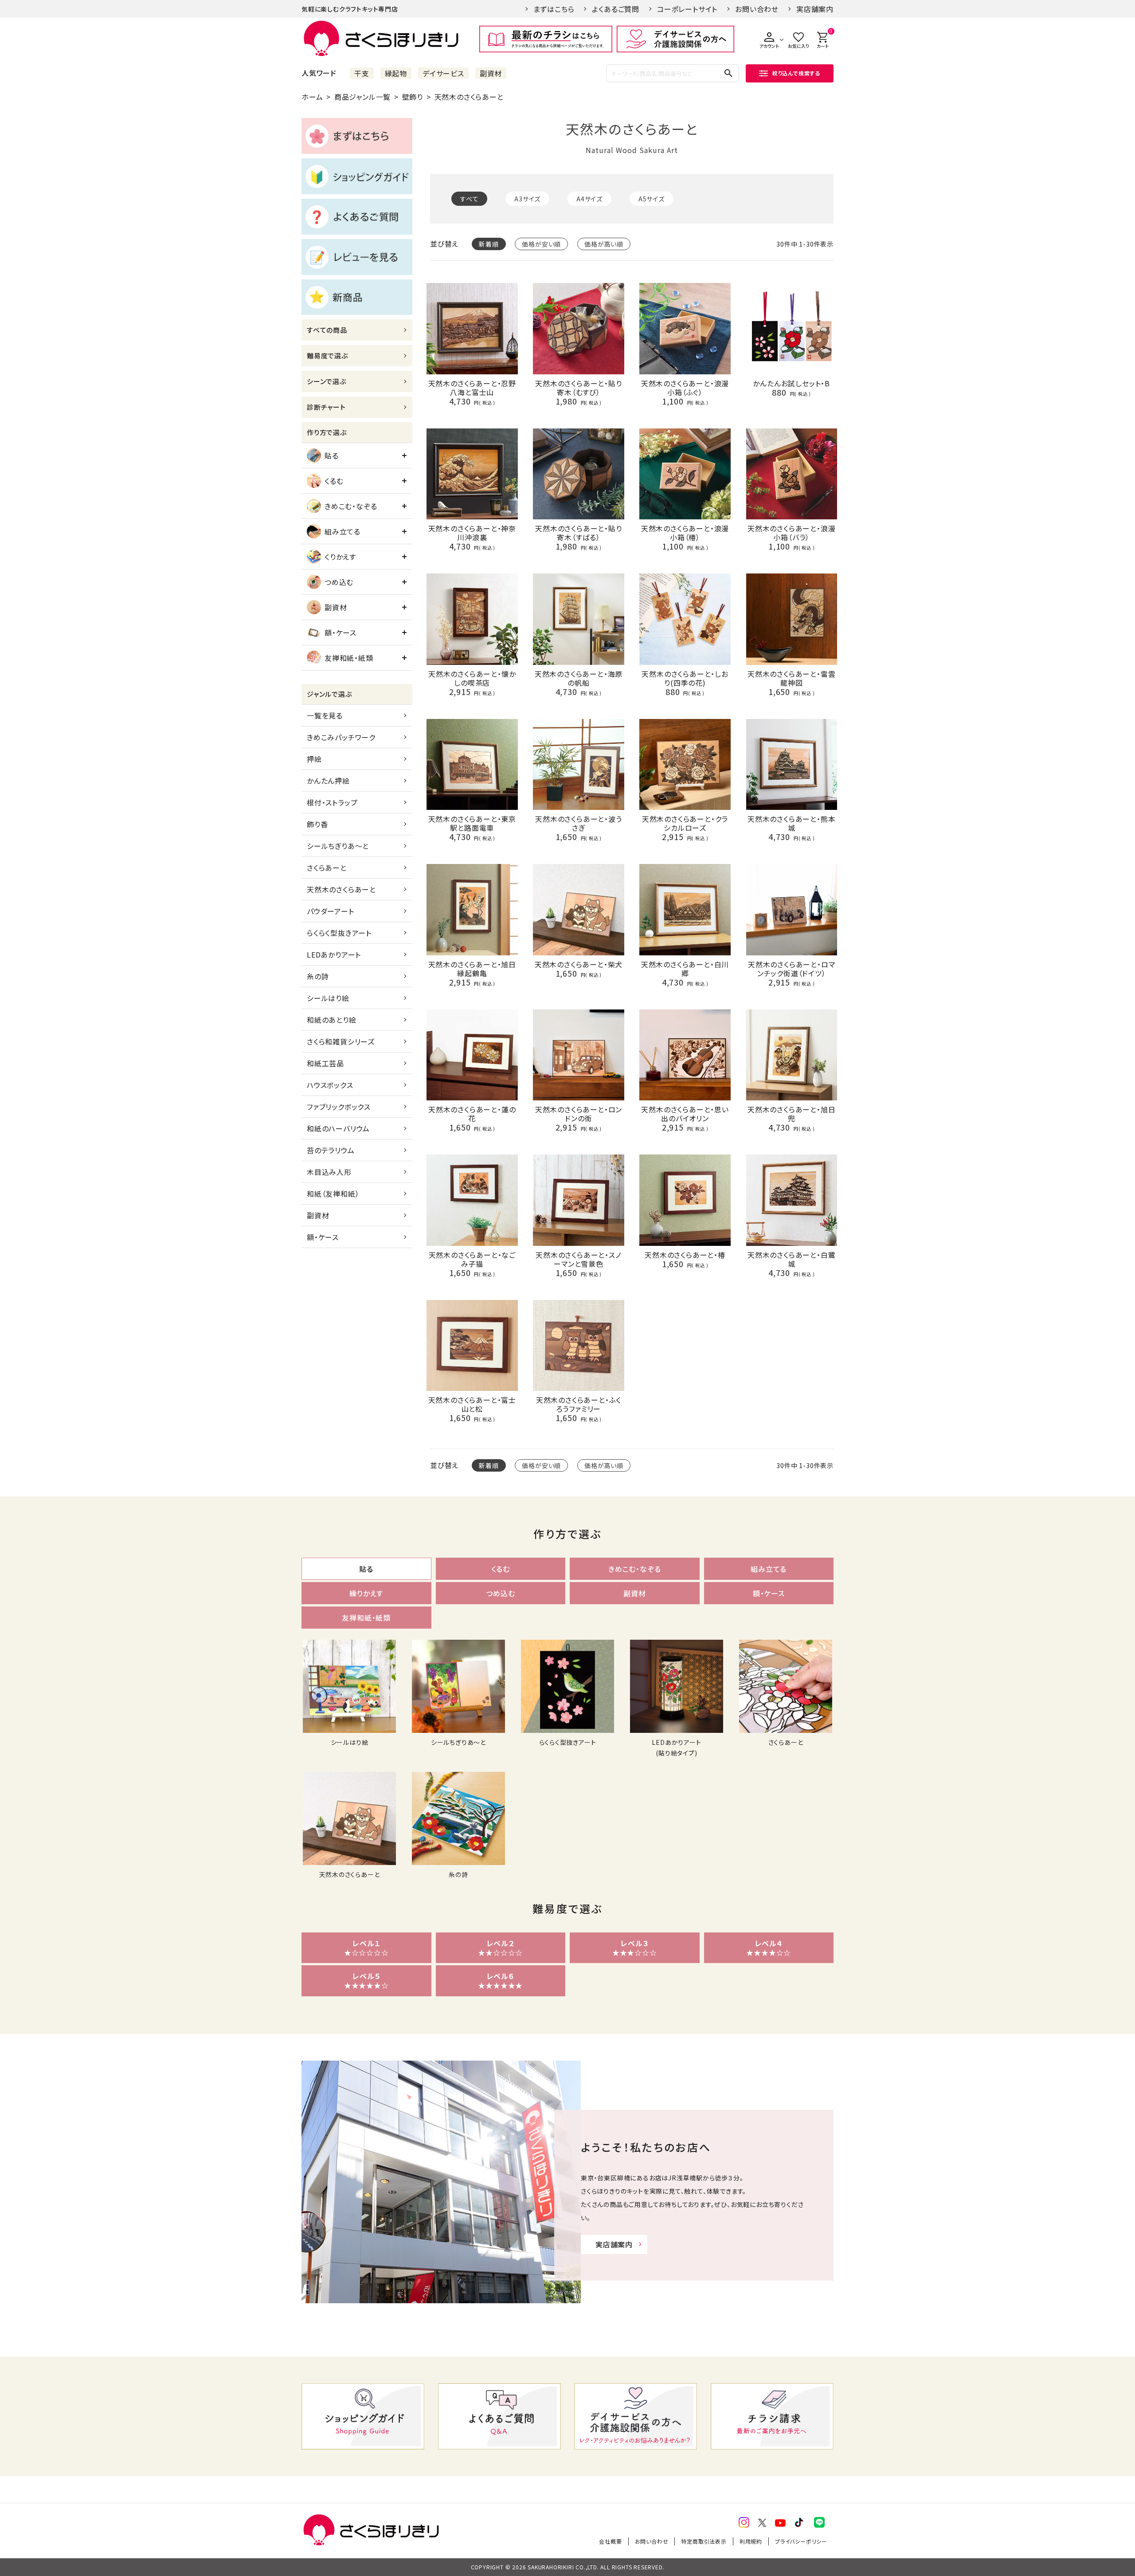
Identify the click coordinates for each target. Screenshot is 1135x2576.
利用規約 (751, 2541)
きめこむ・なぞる (351, 506)
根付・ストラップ (332, 802)
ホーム (312, 97)
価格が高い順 (604, 244)
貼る (332, 456)
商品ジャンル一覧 (362, 97)
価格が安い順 (541, 244)
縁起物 (396, 73)
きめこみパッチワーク (341, 737)
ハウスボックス (330, 1085)
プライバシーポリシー (801, 2541)
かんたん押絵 (328, 781)
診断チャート (326, 407)
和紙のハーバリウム (338, 1128)
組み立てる (342, 531)
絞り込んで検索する (796, 73)
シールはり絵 (328, 998)
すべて (469, 199)
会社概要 (610, 2541)
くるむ (334, 481)
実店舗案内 (815, 9)
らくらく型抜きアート (339, 933)
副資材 (491, 73)
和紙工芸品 (325, 1063)
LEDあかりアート (334, 954)
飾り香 (317, 824)
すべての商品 (327, 330)
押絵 (314, 759)
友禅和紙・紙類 (349, 658)
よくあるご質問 (616, 9)
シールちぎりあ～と (338, 846)
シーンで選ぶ (327, 381)
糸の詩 (318, 976)
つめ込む (339, 582)
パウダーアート (331, 911)
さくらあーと (327, 868)
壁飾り (413, 97)
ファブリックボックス (339, 1107)
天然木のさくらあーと (341, 889)
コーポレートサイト (687, 9)
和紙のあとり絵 (332, 1020)
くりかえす (340, 557)
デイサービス (443, 73)
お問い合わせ (757, 9)
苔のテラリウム (331, 1150)
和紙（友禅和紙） (333, 1194)
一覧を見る (325, 715)
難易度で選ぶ (327, 355)
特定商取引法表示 (704, 2541)
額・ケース (340, 632)
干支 (362, 73)
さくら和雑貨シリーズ (341, 1041)
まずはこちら (554, 9)
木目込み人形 (329, 1172)
